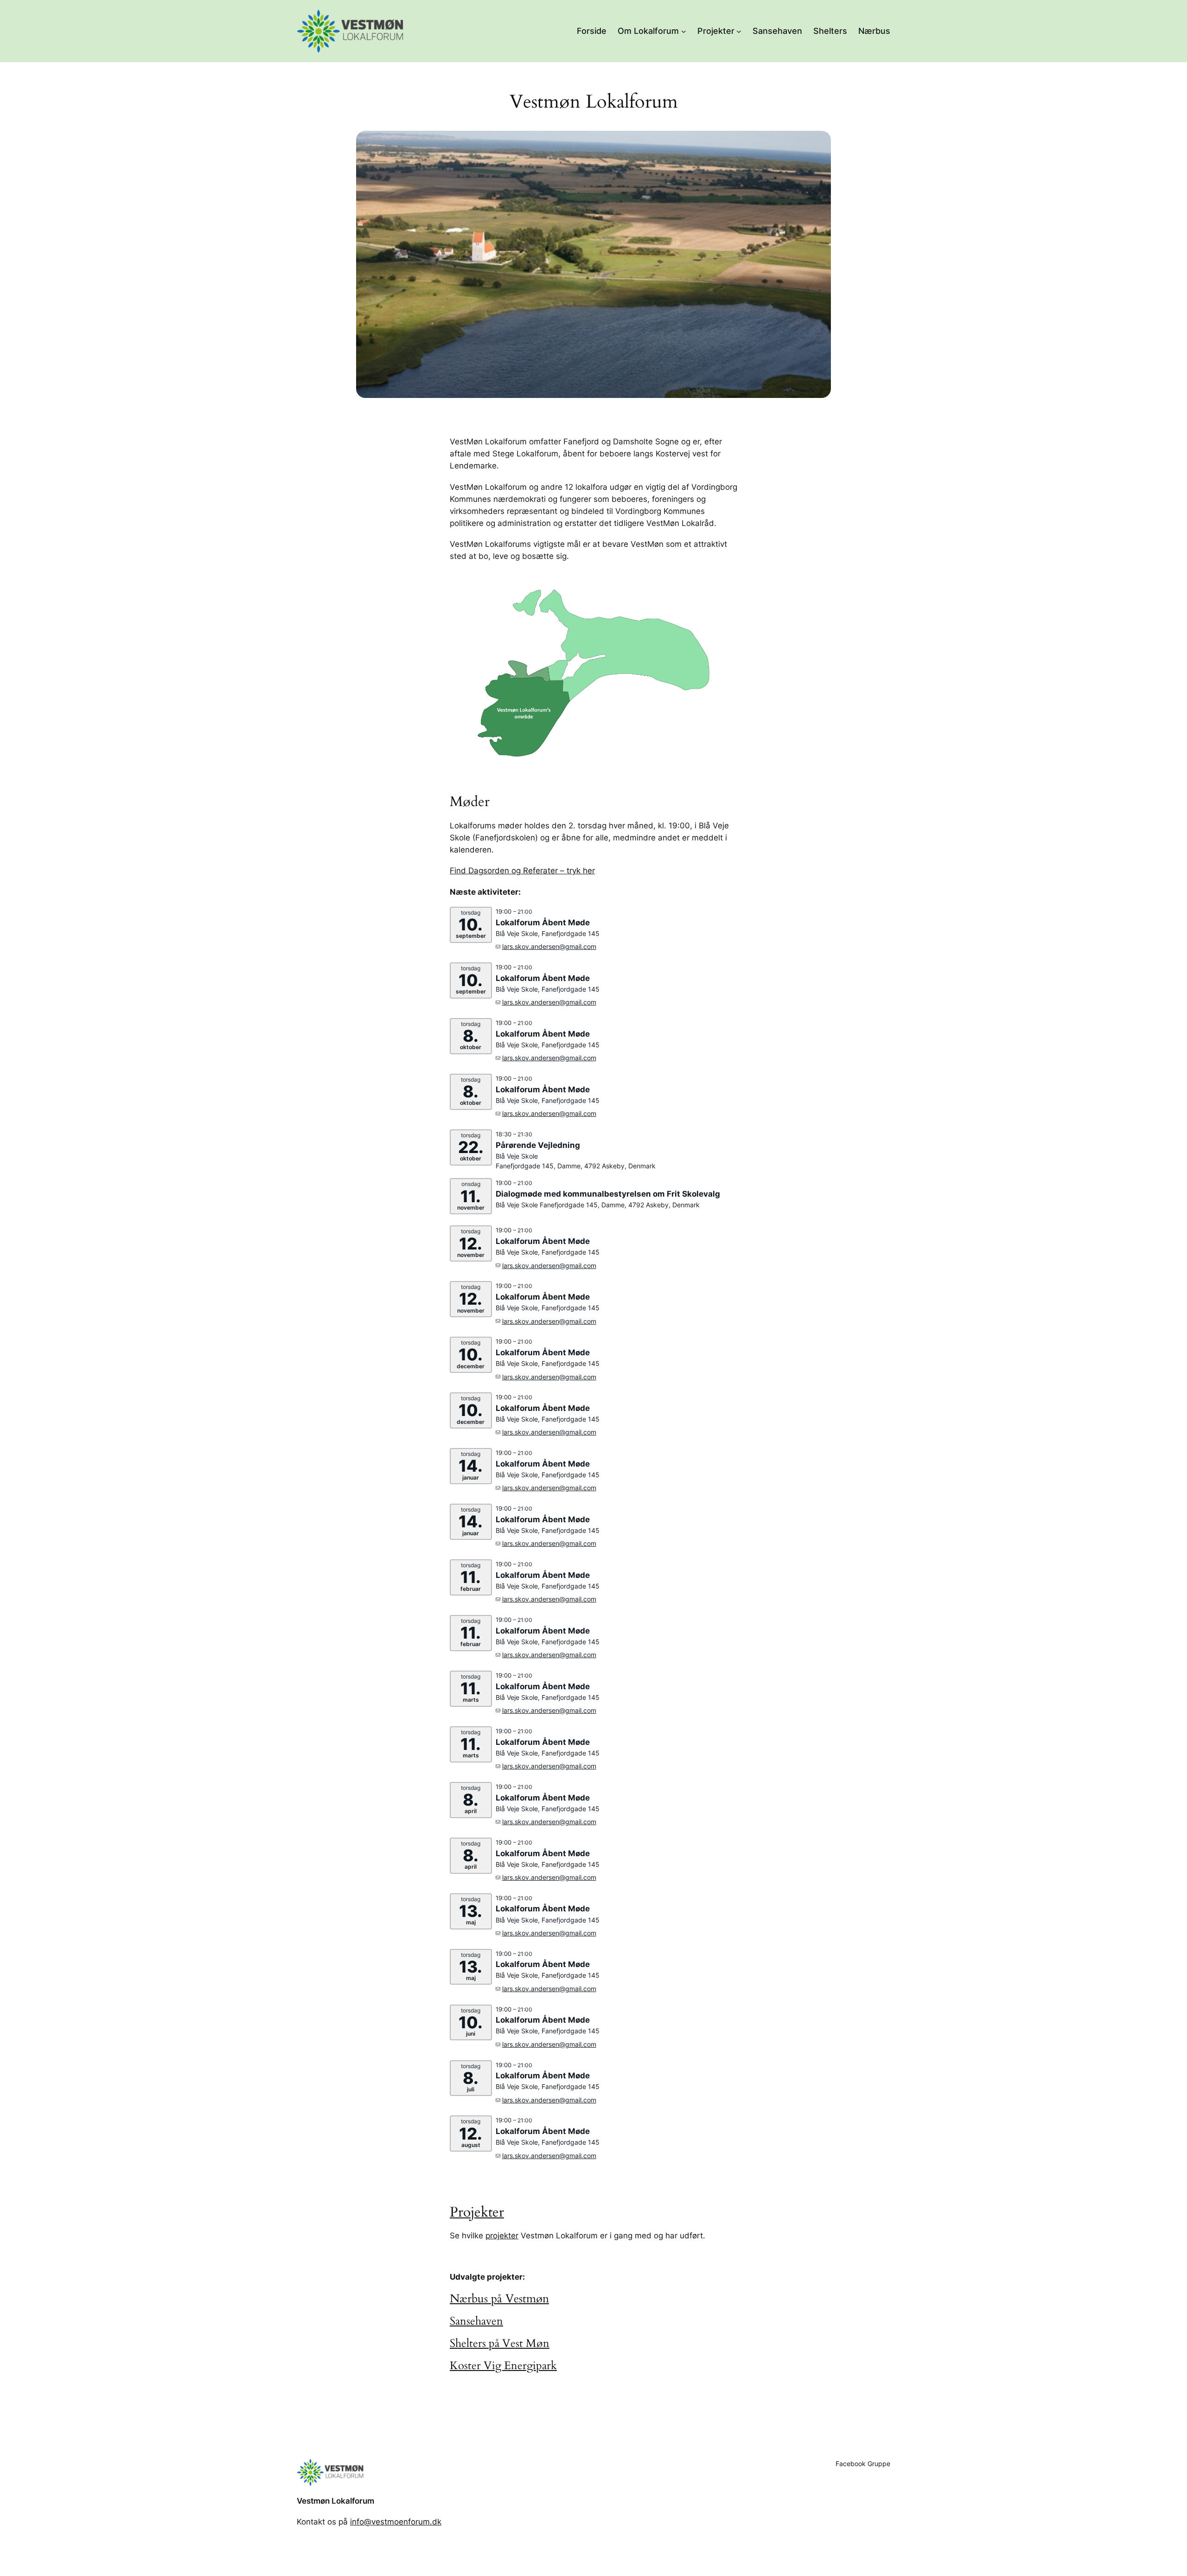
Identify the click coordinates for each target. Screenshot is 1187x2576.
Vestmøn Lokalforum (335, 2501)
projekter (502, 2236)
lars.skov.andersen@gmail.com (549, 946)
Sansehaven (476, 2321)
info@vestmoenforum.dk (396, 2522)
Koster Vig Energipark (503, 2366)
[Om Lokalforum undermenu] (684, 31)
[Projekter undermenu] (739, 31)
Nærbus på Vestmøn (499, 2299)
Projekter (477, 2212)
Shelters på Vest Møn (500, 2343)
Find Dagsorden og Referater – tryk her (522, 871)
